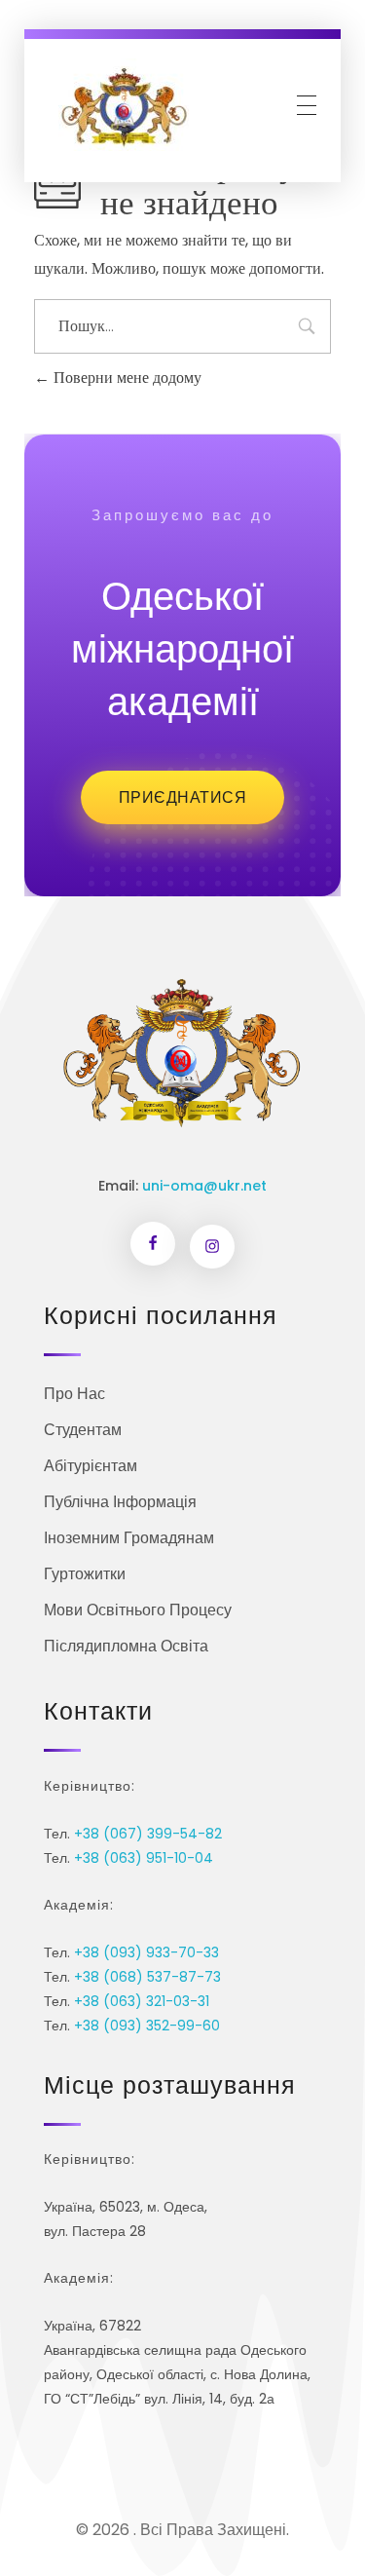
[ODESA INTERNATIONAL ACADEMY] (124, 105)
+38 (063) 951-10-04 (144, 1858)
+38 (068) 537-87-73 (147, 1977)
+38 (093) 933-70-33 (146, 1952)
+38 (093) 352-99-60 (147, 2026)
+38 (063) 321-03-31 (142, 2001)
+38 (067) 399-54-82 (148, 1834)
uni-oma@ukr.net (204, 1186)
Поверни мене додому (126, 378)
